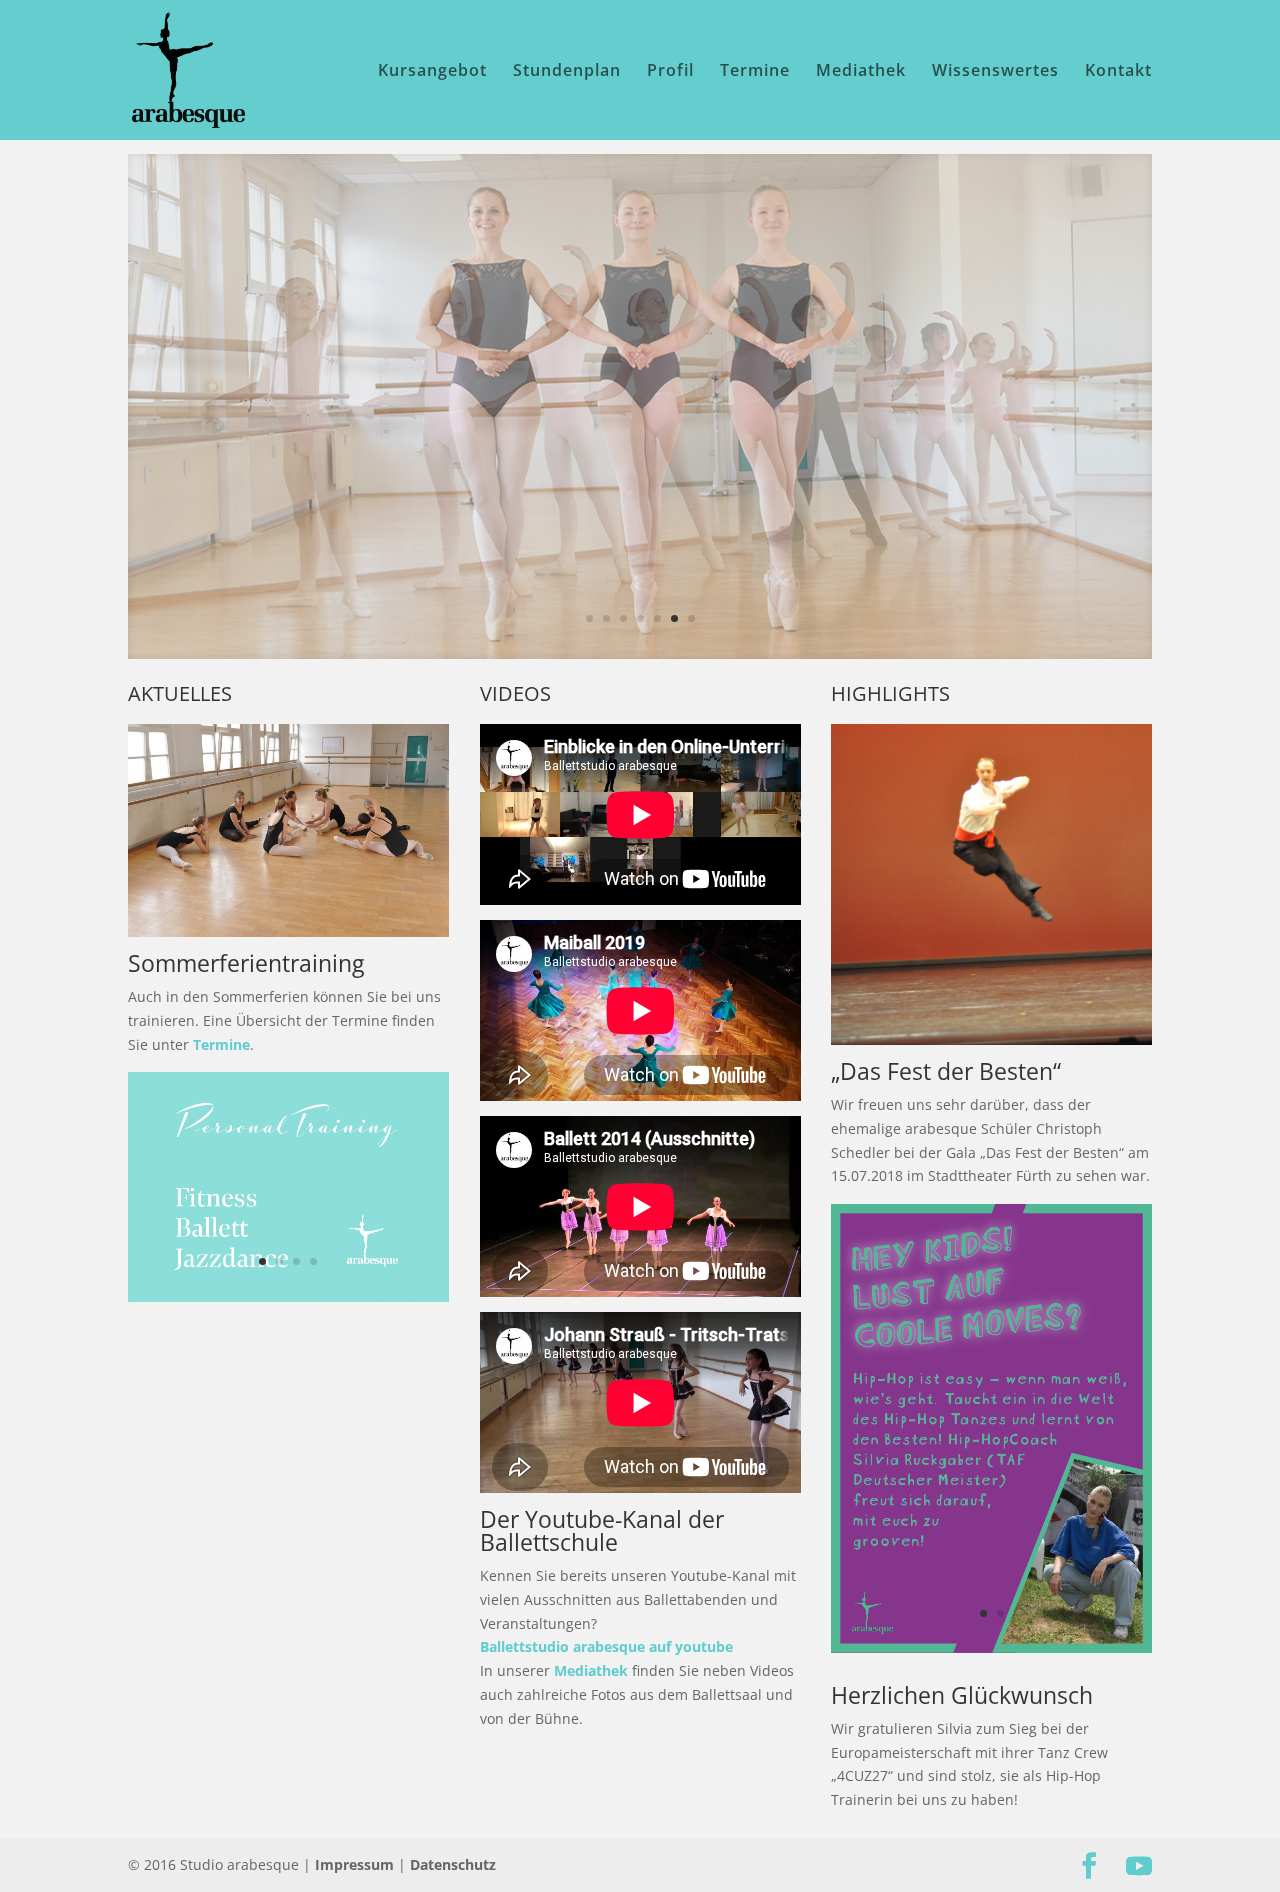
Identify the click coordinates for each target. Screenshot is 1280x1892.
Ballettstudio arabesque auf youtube (606, 1646)
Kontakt (1118, 72)
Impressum (354, 1864)
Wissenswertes (995, 72)
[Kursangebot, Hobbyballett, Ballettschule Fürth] (288, 931)
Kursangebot (432, 72)
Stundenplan (567, 72)
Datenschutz (453, 1864)
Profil (670, 72)
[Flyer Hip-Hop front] (991, 1647)
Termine (755, 72)
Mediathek (861, 72)
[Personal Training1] (288, 1296)
